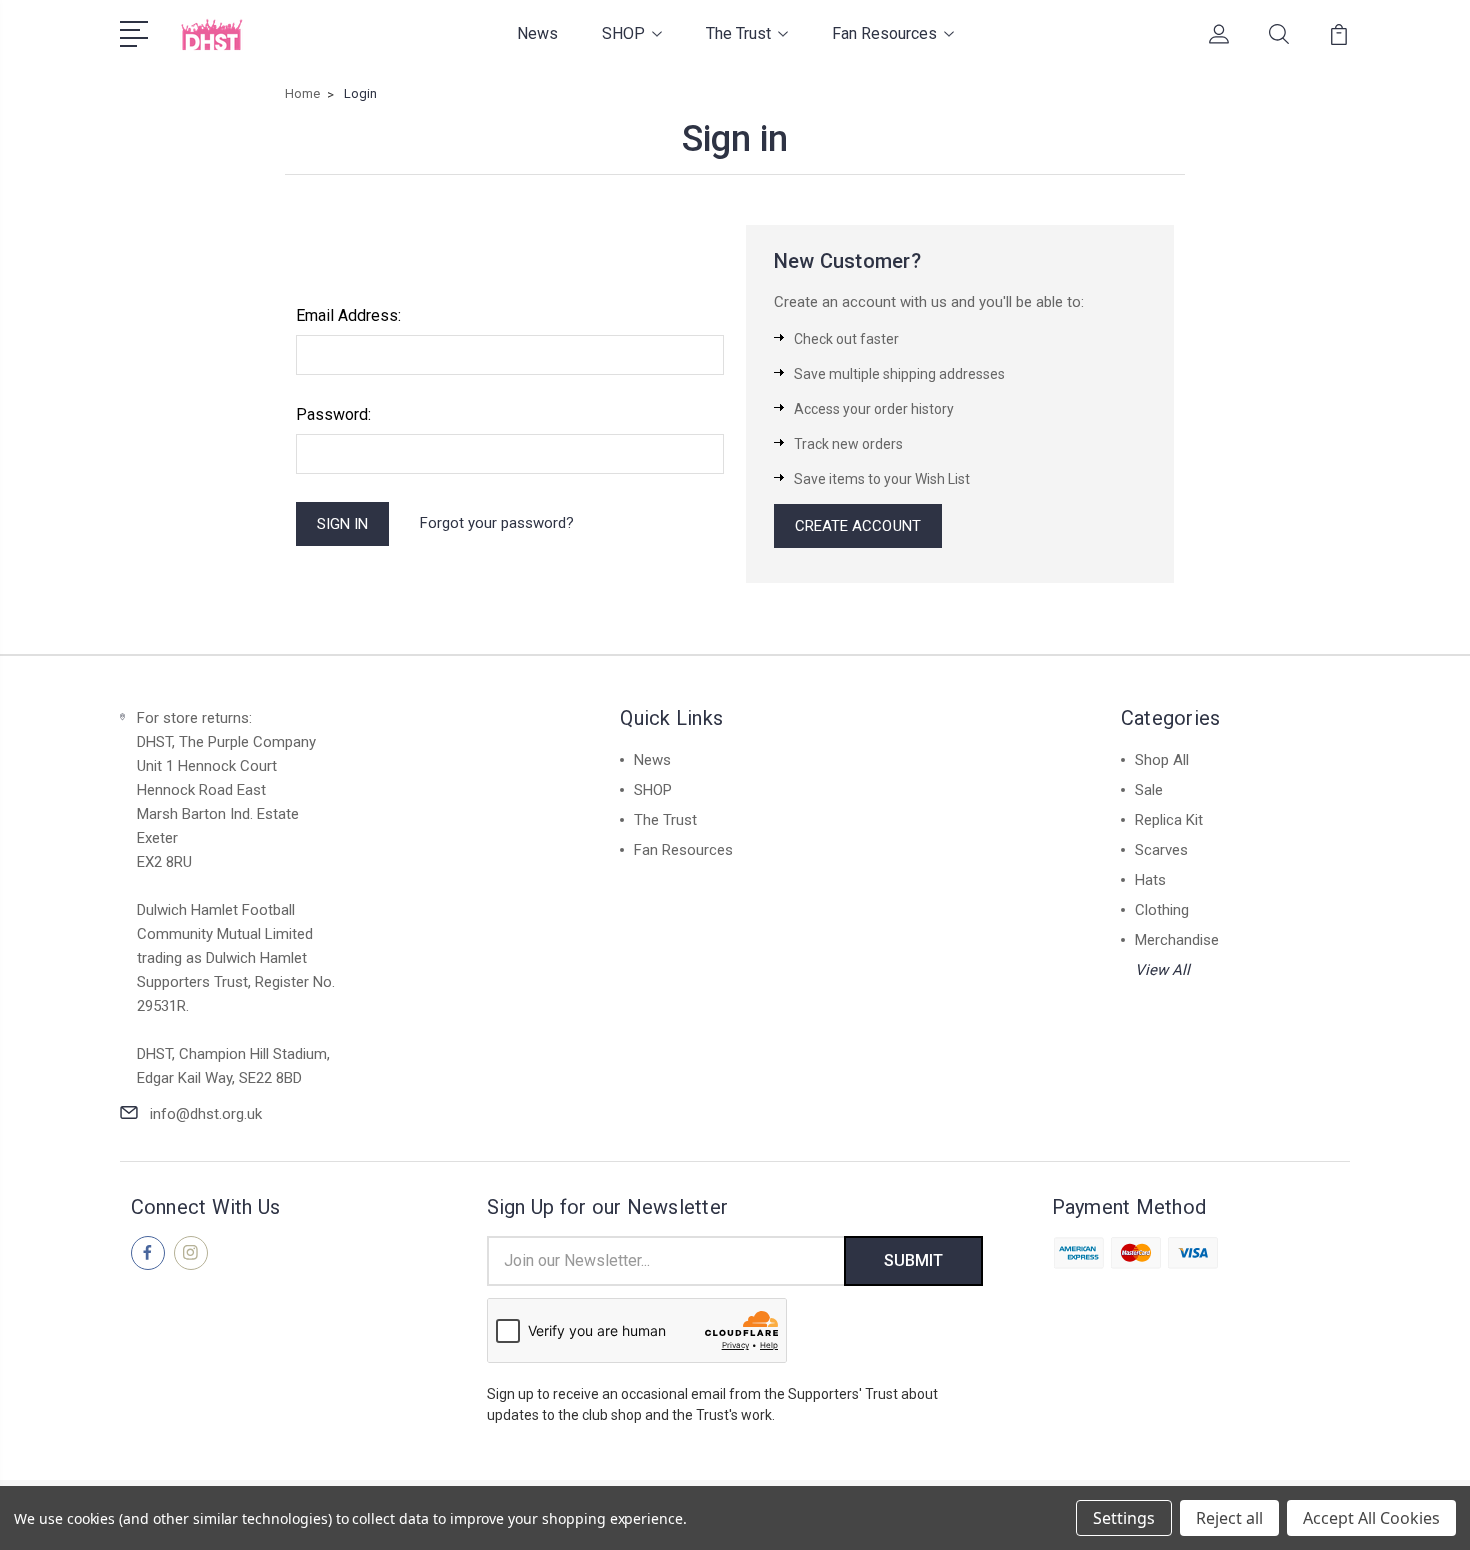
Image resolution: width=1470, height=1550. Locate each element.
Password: (333, 414)
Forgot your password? (497, 523)
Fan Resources (884, 33)
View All (1162, 970)
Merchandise (1177, 940)
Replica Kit (1169, 820)
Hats (1150, 880)
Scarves (1161, 850)
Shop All (1162, 760)
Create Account (858, 526)
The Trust (738, 33)
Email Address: (348, 315)
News (537, 33)
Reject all (1229, 1518)
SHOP (623, 33)
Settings (1124, 1518)
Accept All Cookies (1371, 1518)
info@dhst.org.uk (206, 1114)
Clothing (1162, 910)
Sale (1149, 790)
